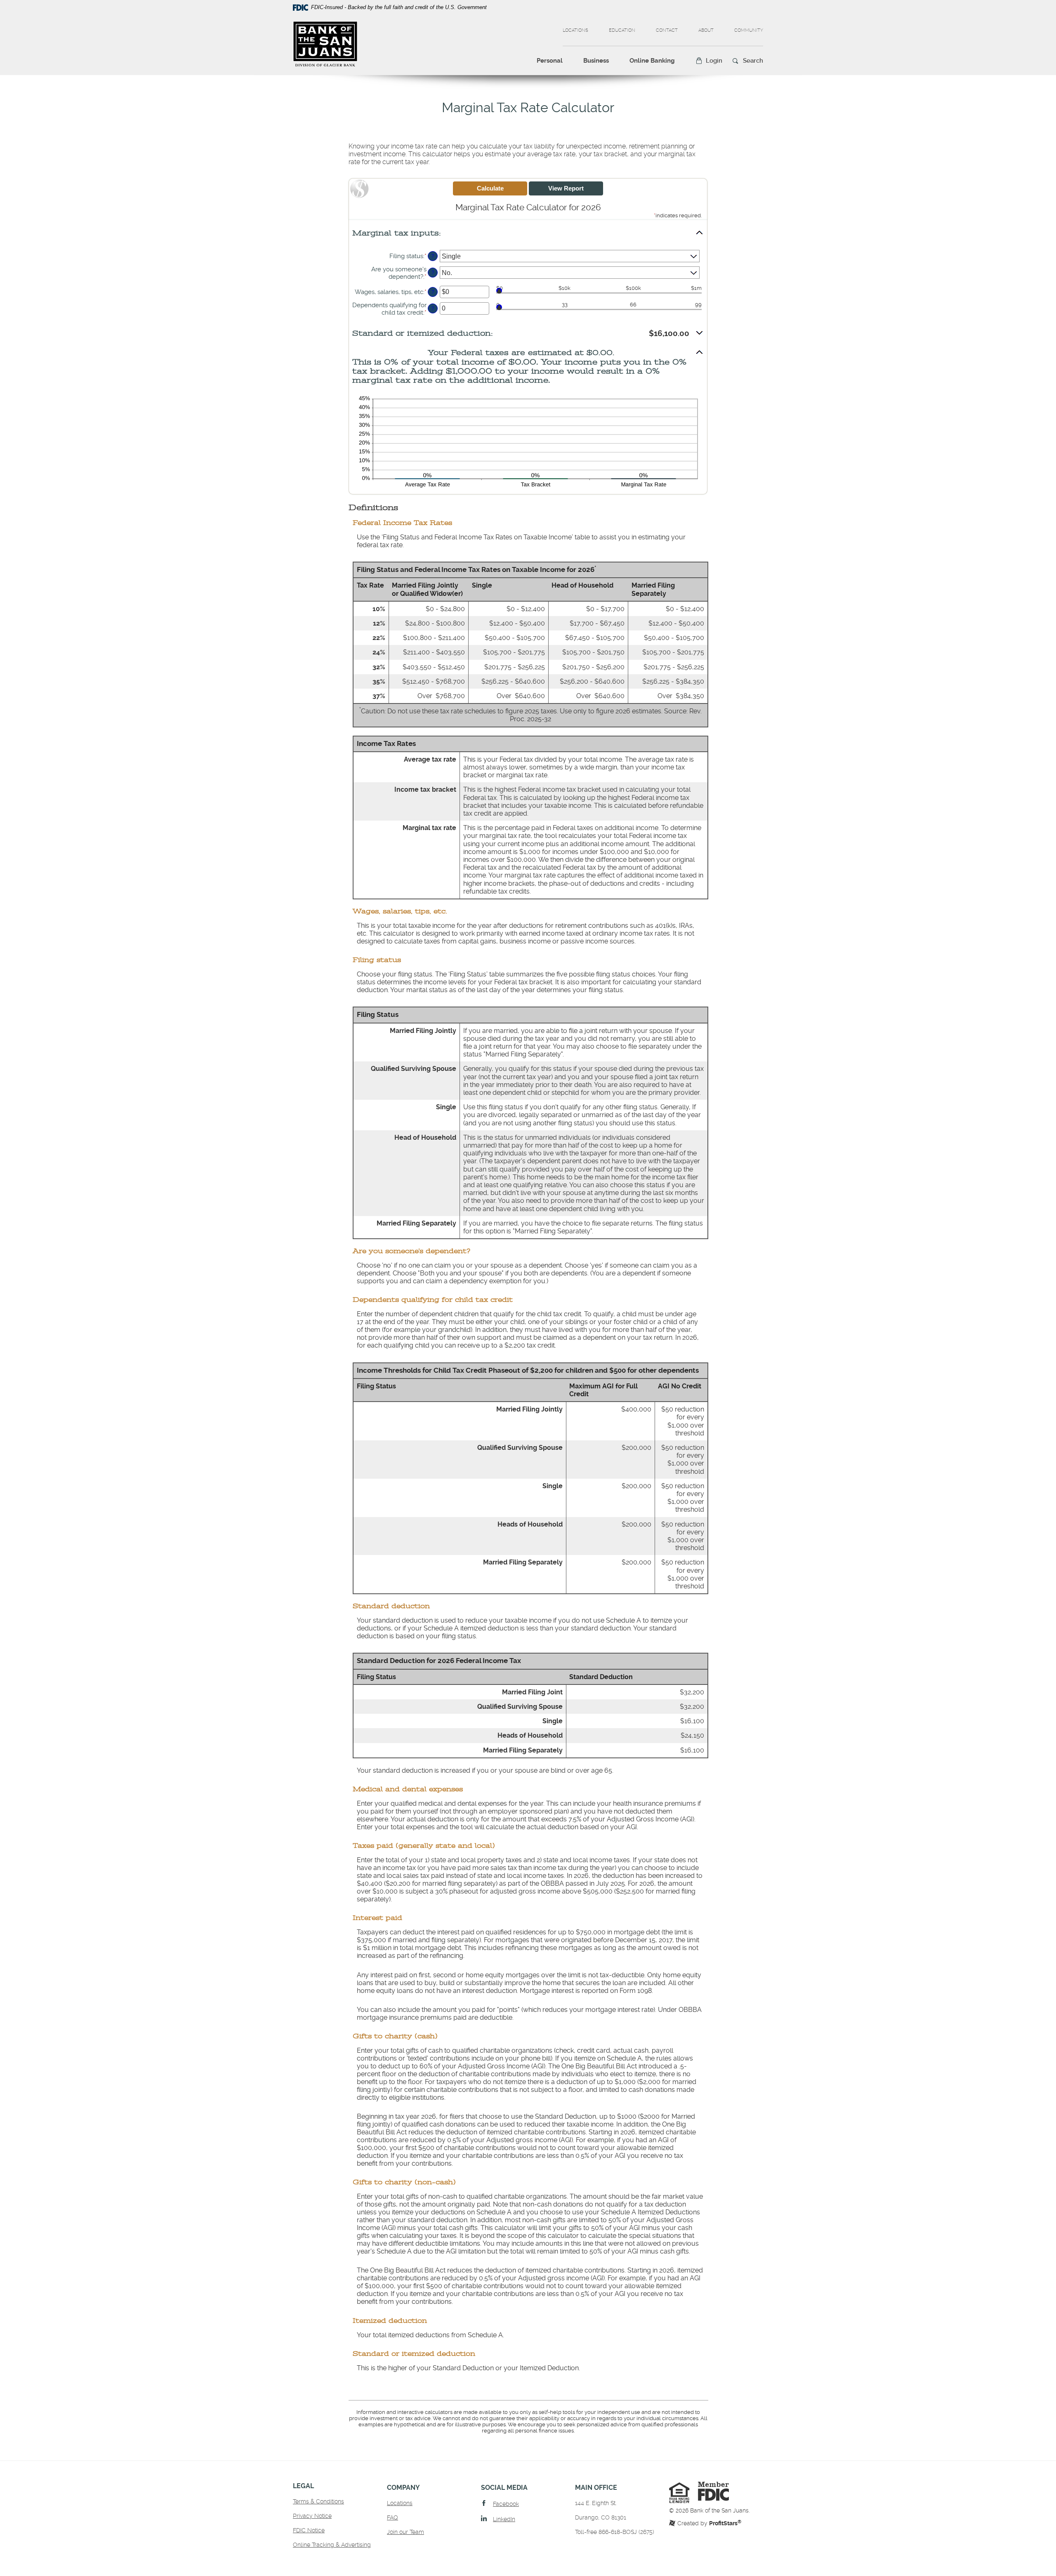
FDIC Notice (309, 2530)
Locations (575, 30)
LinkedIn (504, 2519)
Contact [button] (667, 30)
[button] (709, 61)
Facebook (506, 2504)
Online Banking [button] (652, 61)
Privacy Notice (312, 2516)
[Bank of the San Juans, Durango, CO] (325, 44)
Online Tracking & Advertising (332, 2545)
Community (749, 30)
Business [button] (596, 61)
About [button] (706, 30)
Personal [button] (550, 61)
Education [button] (622, 30)
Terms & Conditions (318, 2501)
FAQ (392, 2517)
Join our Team (405, 2532)
